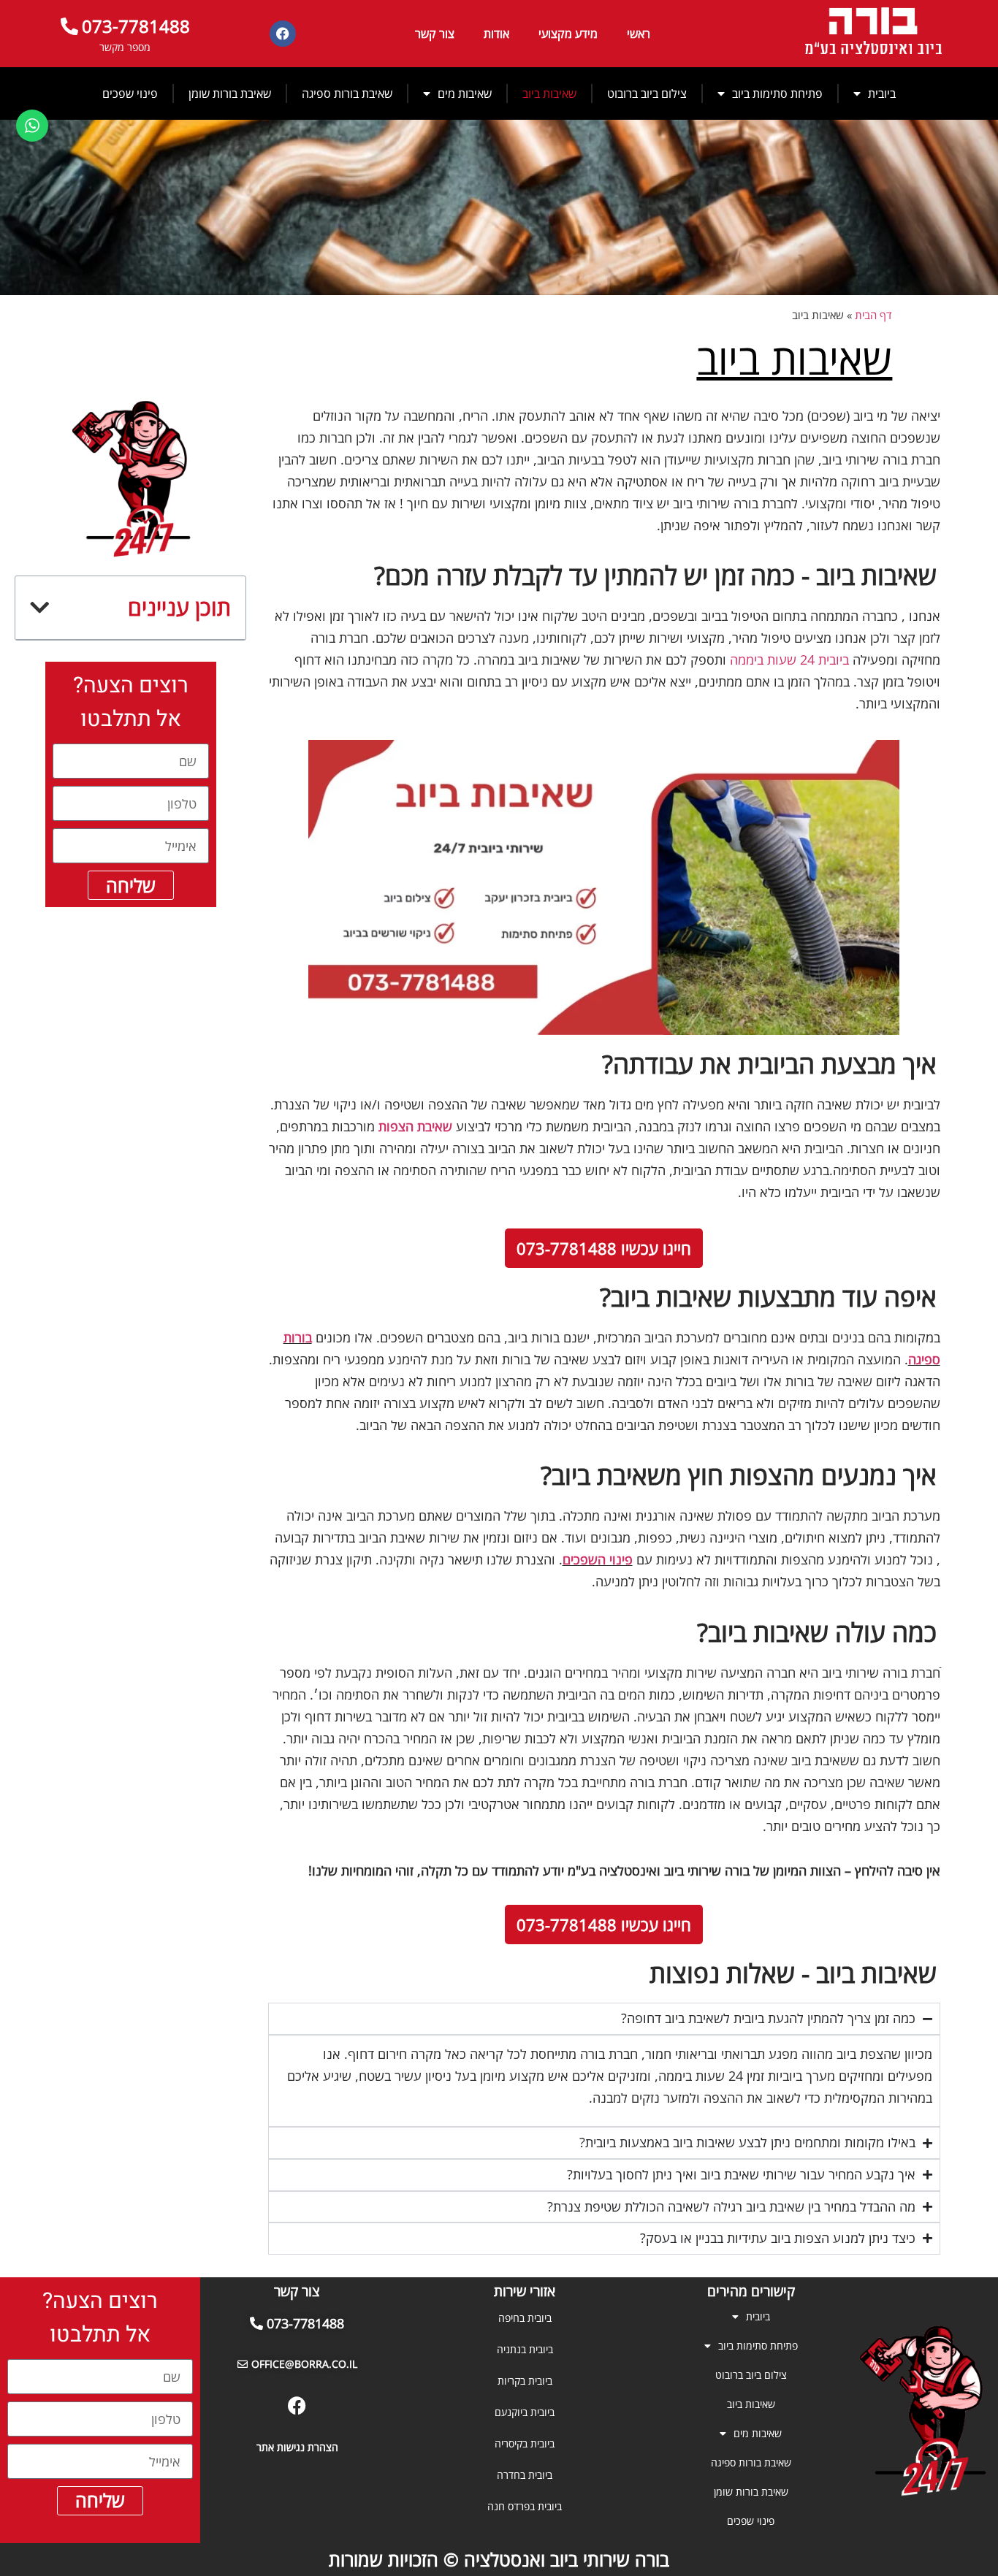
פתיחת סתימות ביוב (777, 93)
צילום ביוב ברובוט (647, 93)
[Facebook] (283, 34)
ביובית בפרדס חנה (525, 2506)
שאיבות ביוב (549, 93)
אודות (496, 34)
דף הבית (873, 315)
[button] (39, 608)
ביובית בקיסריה (525, 2443)
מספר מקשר (125, 47)
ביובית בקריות (525, 2381)
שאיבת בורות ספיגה (347, 93)
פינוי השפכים (598, 1559)
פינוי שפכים (130, 93)
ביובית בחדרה (525, 2475)
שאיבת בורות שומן (230, 93)
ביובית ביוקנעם (525, 2412)
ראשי (639, 34)
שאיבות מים (465, 93)
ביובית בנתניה (525, 2349)
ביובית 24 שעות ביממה (789, 660)
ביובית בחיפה (525, 2318)
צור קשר (435, 34)
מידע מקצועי (568, 34)
